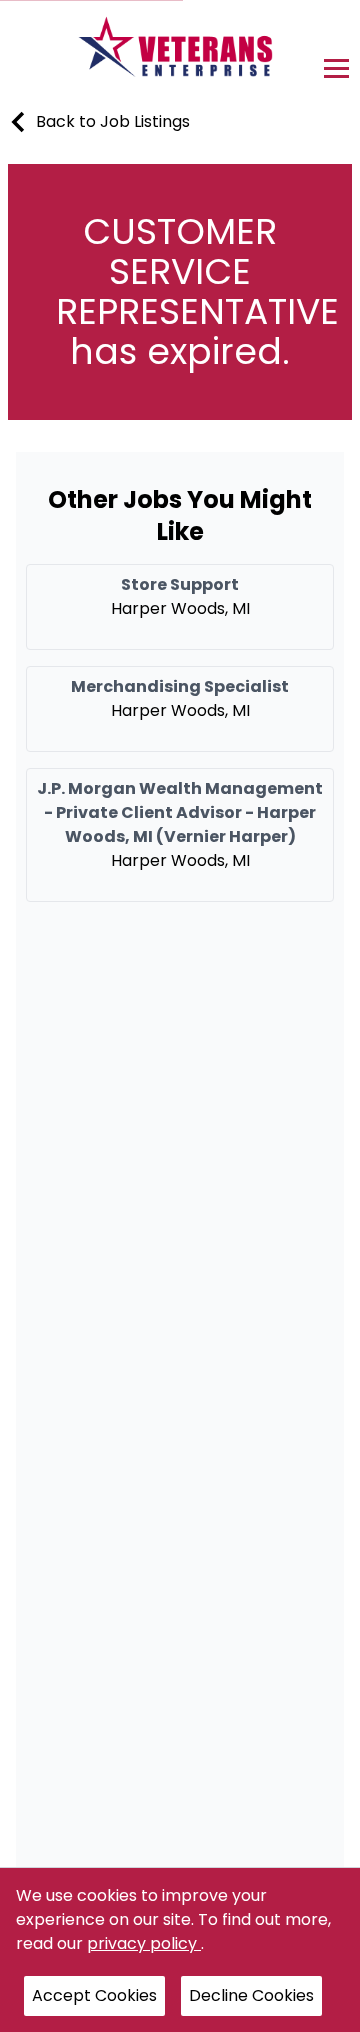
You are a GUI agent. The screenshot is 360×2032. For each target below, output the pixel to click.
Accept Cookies (94, 1995)
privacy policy (144, 1943)
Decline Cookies (251, 1995)
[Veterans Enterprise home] (180, 52)
